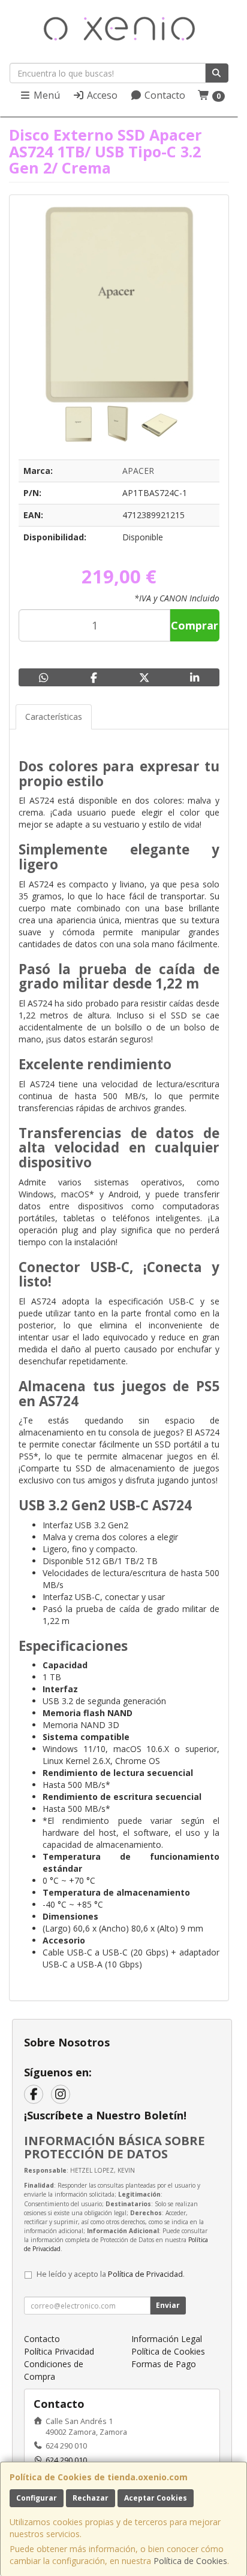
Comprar (195, 625)
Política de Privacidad (145, 2274)
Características (54, 717)
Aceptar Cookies (156, 2498)
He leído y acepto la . (111, 2274)
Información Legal (167, 2339)
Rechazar (91, 2498)
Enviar (168, 2305)
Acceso (101, 95)
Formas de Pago (164, 2364)
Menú (46, 95)
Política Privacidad (59, 2351)
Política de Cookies (190, 2561)
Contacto (164, 95)
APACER (138, 471)
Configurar (37, 2498)
